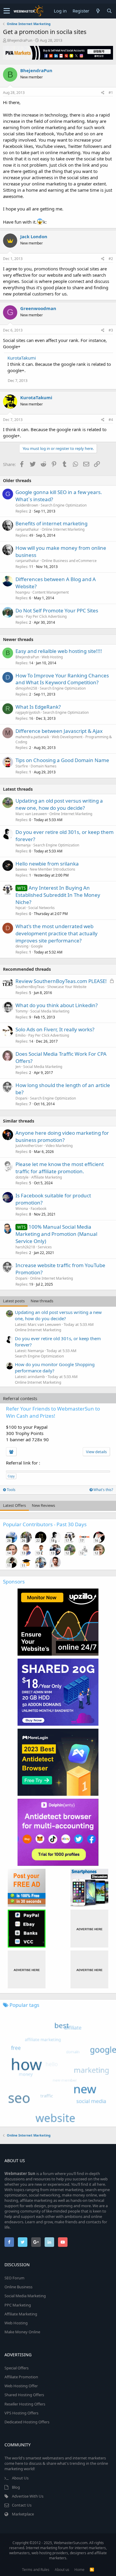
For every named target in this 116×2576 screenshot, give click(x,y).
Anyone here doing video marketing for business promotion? (62, 1136)
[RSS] (92, 2570)
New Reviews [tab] (43, 1505)
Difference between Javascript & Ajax (59, 731)
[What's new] (98, 11)
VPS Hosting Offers (21, 2413)
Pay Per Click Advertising (46, 616)
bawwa (21, 869)
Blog (16, 2487)
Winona (22, 1209)
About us (62, 2570)
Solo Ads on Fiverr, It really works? (55, 1029)
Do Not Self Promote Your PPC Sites (57, 610)
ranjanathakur (27, 529)
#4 (111, 420)
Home (79, 2570)
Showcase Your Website (67, 987)
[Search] (109, 11)
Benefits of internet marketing (51, 523)
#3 (111, 330)
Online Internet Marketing (63, 529)
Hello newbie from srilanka (47, 864)
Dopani (21, 1098)
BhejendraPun (20, 40)
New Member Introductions (52, 869)
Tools (11, 1490)
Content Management (51, 592)
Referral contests (20, 1398)
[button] (7, 11)
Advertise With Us (28, 2496)
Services (45, 1247)
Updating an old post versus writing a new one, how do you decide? (59, 804)
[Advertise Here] (89, 1929)
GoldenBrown (27, 505)
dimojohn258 (26, 688)
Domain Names (44, 766)
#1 (111, 93)
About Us (20, 2478)
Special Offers (17, 2368)
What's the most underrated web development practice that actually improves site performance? (57, 933)
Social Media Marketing (50, 1011)
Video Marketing (59, 1146)
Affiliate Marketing (47, 1177)
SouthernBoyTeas (30, 987)
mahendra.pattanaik (32, 737)
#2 (111, 259)
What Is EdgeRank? (38, 707)
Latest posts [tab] (14, 1301)
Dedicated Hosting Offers (27, 2422)
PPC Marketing (18, 2305)
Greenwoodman (38, 308)
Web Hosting (52, 657)
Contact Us (22, 2505)
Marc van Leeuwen (31, 814)
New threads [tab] (42, 1301)
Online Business (18, 2287)
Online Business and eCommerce (69, 561)
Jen (18, 1067)
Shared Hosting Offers (24, 2395)
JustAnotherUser (29, 1146)
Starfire (22, 766)
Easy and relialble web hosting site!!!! (59, 651)
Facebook (39, 1209)
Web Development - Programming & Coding (64, 739)
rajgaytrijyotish (28, 712)
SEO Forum (14, 2278)
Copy (11, 1476)
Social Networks (41, 908)
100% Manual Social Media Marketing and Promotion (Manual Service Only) (56, 1234)
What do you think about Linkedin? (57, 1005)
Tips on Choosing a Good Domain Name (62, 760)
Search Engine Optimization (64, 505)
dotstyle (22, 1177)
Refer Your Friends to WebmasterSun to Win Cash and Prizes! (53, 1412)
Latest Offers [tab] (14, 1505)
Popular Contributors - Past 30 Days (45, 1524)
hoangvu (23, 592)
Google (37, 946)
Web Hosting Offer (21, 2386)
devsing (22, 946)
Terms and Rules (36, 2570)
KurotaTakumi (22, 358)
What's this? (103, 1490)
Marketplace (23, 2514)
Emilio (21, 1035)
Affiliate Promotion (21, 2377)
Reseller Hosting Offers (25, 2404)
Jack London (34, 236)
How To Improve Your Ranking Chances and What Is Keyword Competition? (62, 679)
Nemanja (23, 845)
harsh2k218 (25, 1247)
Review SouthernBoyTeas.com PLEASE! (61, 981)
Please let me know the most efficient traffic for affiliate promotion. (60, 1168)
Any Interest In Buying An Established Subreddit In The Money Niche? (58, 895)
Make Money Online (22, 2332)
